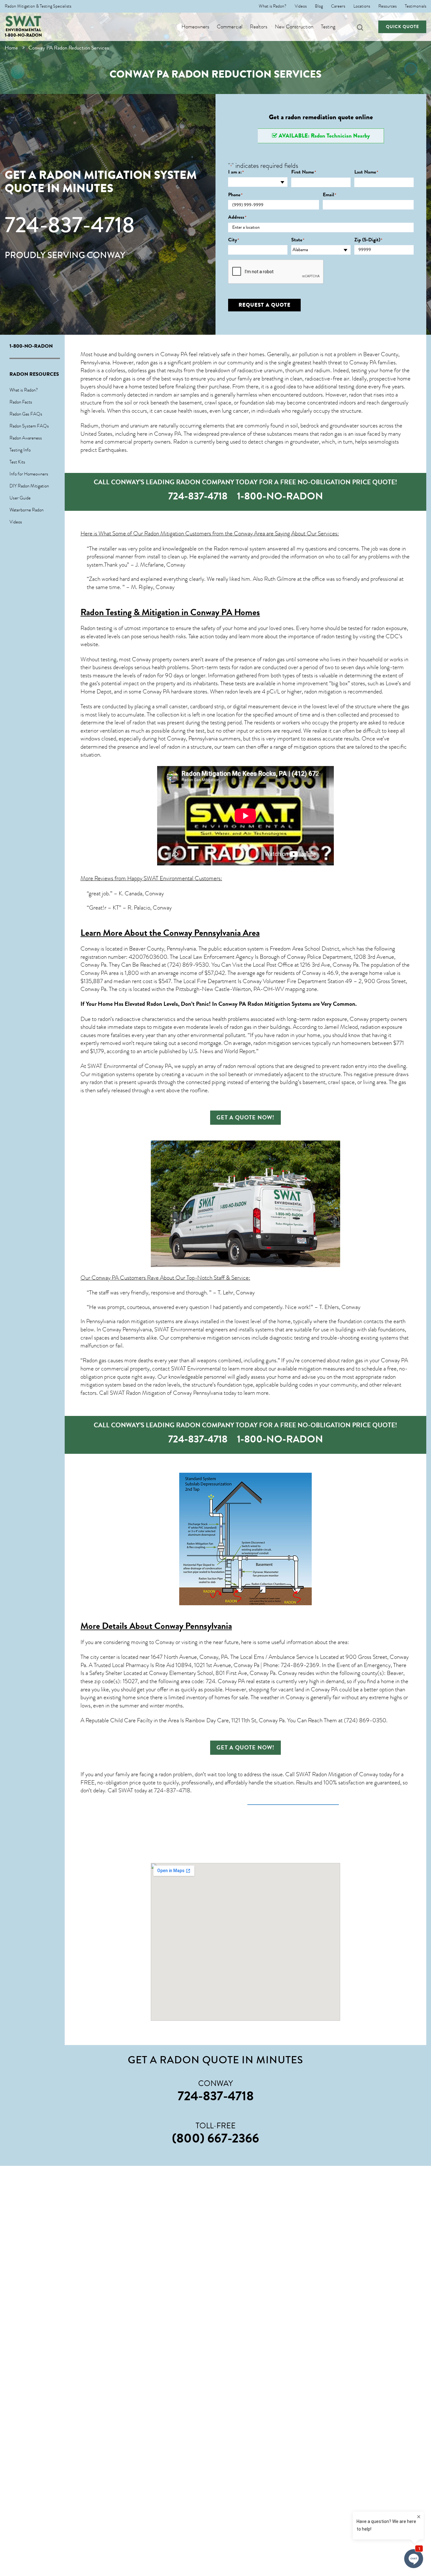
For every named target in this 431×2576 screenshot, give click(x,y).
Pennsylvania (203, 739)
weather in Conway (282, 1697)
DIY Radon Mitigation (29, 486)
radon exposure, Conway (340, 1019)
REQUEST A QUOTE (265, 305)
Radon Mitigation (164, 533)
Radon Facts (21, 402)
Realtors (259, 27)
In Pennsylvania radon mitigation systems (127, 1321)
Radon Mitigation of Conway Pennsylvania (174, 1393)
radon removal (239, 1066)
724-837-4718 (70, 225)
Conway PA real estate (244, 1681)
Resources (387, 6)
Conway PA (174, 354)
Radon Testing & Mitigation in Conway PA (156, 612)
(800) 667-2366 (215, 2138)
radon (355, 395)
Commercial (230, 27)
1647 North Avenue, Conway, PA (189, 1657)
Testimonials (416, 6)
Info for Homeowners (29, 474)
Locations (362, 6)
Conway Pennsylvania (193, 1626)
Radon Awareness (26, 438)
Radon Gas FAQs (26, 414)
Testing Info (20, 450)
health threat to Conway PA (345, 363)
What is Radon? (273, 6)
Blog (319, 6)
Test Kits (17, 462)
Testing (328, 27)
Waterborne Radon (27, 510)
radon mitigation (323, 692)
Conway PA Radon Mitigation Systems (265, 1004)
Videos (301, 6)
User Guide (20, 498)
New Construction (294, 27)
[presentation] (276, 272)
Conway (90, 949)
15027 (130, 1681)
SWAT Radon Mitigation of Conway (337, 1774)
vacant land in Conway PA (308, 1689)
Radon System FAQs (29, 426)
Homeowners (195, 27)
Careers (338, 6)
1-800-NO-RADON (23, 35)
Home (11, 48)
